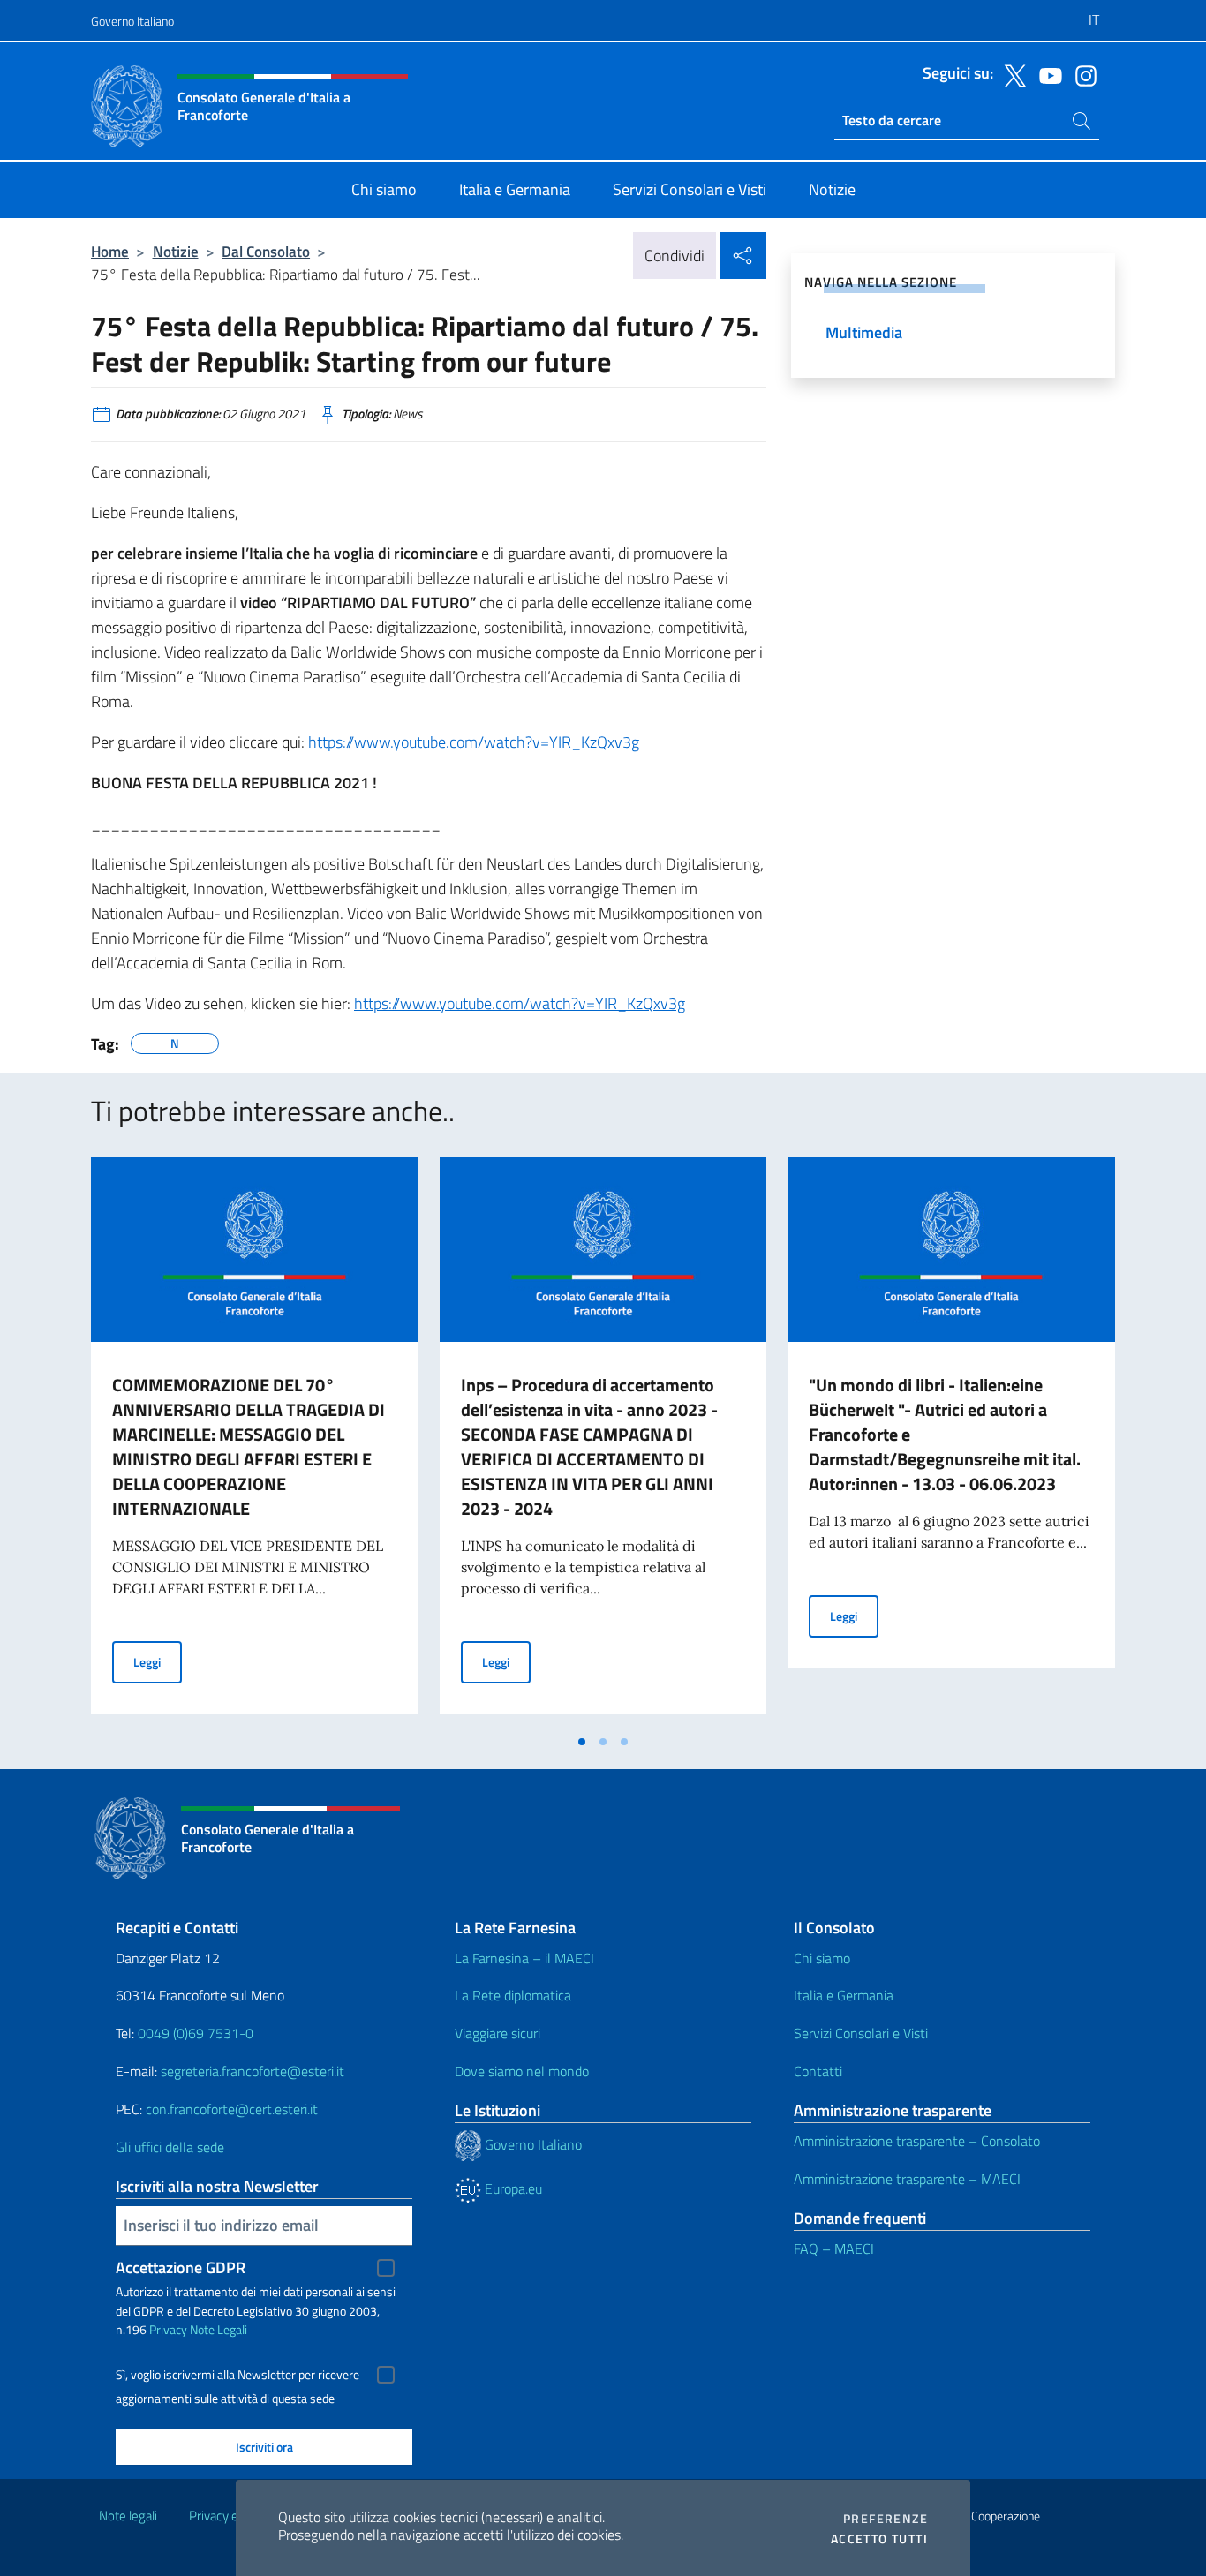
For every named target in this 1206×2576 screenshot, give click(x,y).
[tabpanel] (255, 1441)
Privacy (168, 2329)
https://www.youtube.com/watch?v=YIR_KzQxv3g (474, 742)
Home (110, 251)
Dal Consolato (266, 251)
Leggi (158, 1661)
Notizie (176, 251)
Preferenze (886, 2519)
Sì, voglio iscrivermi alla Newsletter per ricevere (237, 2375)
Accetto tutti (879, 2539)
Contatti (818, 2071)
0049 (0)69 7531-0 (196, 2033)
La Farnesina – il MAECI (524, 1958)
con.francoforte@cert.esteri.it (232, 2109)
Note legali (128, 2516)
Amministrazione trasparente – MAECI (907, 2179)
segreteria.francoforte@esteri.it (253, 2071)
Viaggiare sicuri (497, 2033)
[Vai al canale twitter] (1011, 74)
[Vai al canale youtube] (1046, 74)
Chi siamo (822, 1958)
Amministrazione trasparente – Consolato (917, 2141)
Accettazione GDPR (181, 2267)
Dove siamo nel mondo (522, 2071)
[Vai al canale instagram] (1082, 74)
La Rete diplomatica (513, 1995)
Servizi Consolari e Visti (861, 2033)
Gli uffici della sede (170, 2147)
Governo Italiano (132, 21)
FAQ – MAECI (834, 2248)
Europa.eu (512, 2188)
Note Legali (219, 2329)
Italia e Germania (844, 1995)
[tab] (582, 1742)
